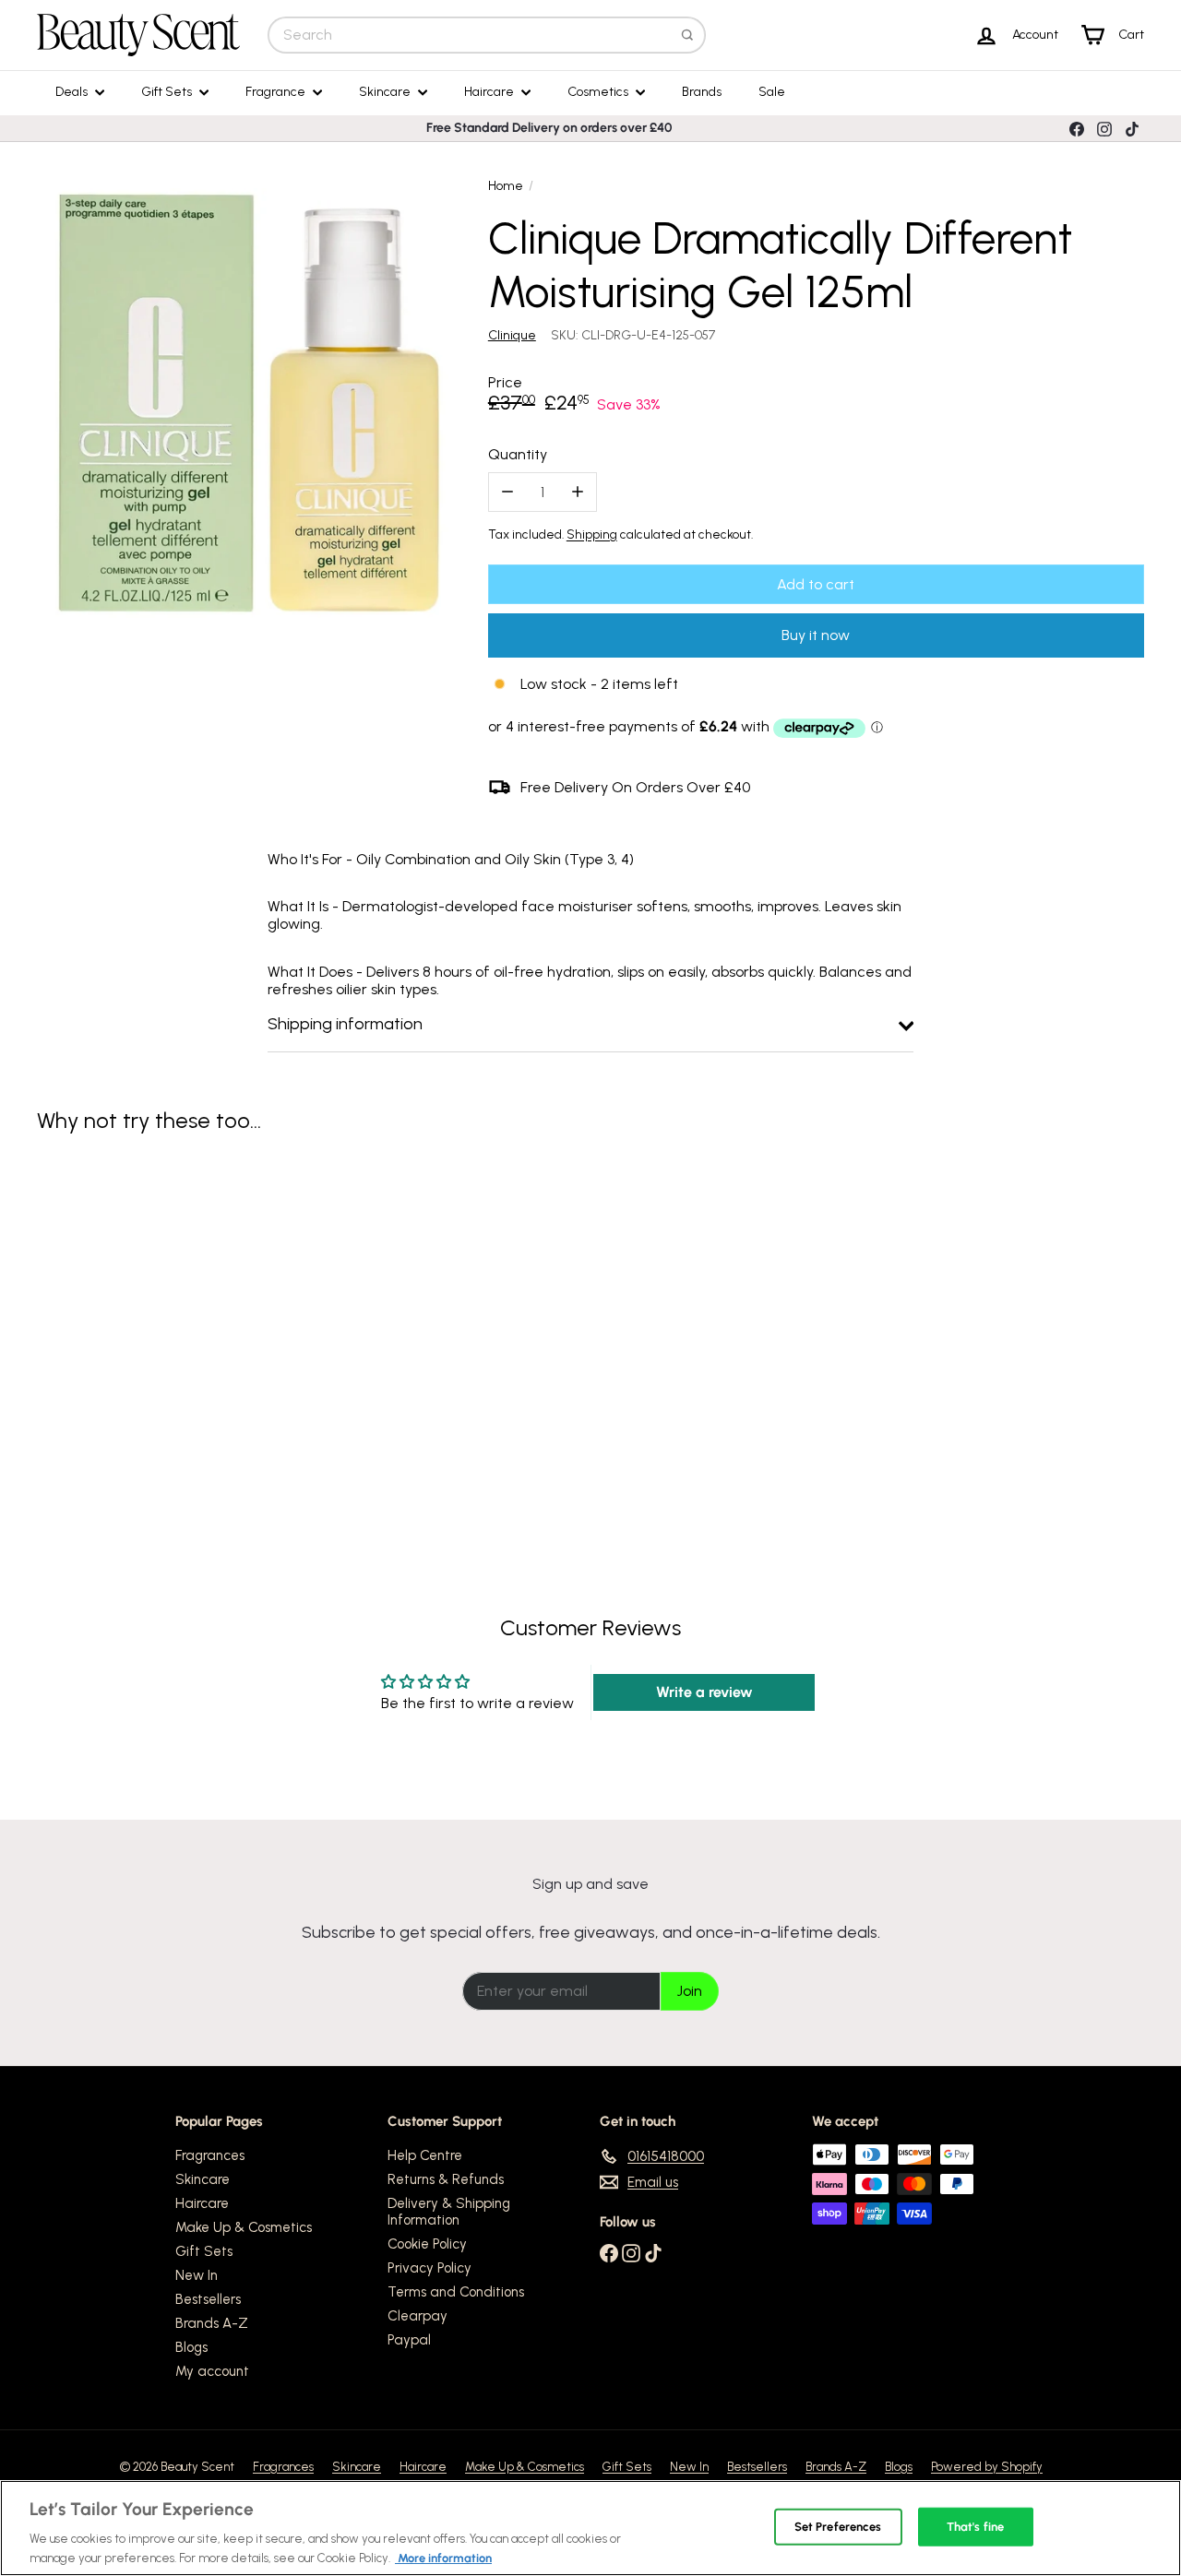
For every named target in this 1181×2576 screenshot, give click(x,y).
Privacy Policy (429, 2268)
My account (212, 2371)
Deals (73, 92)
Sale (772, 92)
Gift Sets (168, 92)
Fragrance (277, 92)
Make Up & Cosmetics (244, 2227)
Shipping (592, 534)
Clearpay (418, 2316)
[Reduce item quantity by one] (508, 492)
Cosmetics (599, 92)
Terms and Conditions (456, 2292)
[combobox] (487, 35)
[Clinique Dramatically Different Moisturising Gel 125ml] (121, 1320)
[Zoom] (252, 404)
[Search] (687, 35)
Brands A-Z (212, 2323)
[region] (590, 2528)
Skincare (386, 92)
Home (506, 186)
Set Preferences (838, 2527)
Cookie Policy (427, 2244)
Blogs (191, 2347)
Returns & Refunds (446, 2179)
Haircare (490, 92)
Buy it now (816, 635)
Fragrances (210, 2155)
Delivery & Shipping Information (449, 2212)
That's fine (975, 2527)
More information (443, 2557)
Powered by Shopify (987, 2467)
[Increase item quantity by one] (577, 492)
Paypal (409, 2340)
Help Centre (425, 2155)
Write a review (704, 1692)
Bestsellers (208, 2299)
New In (197, 2275)
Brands (702, 92)
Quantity (518, 454)
